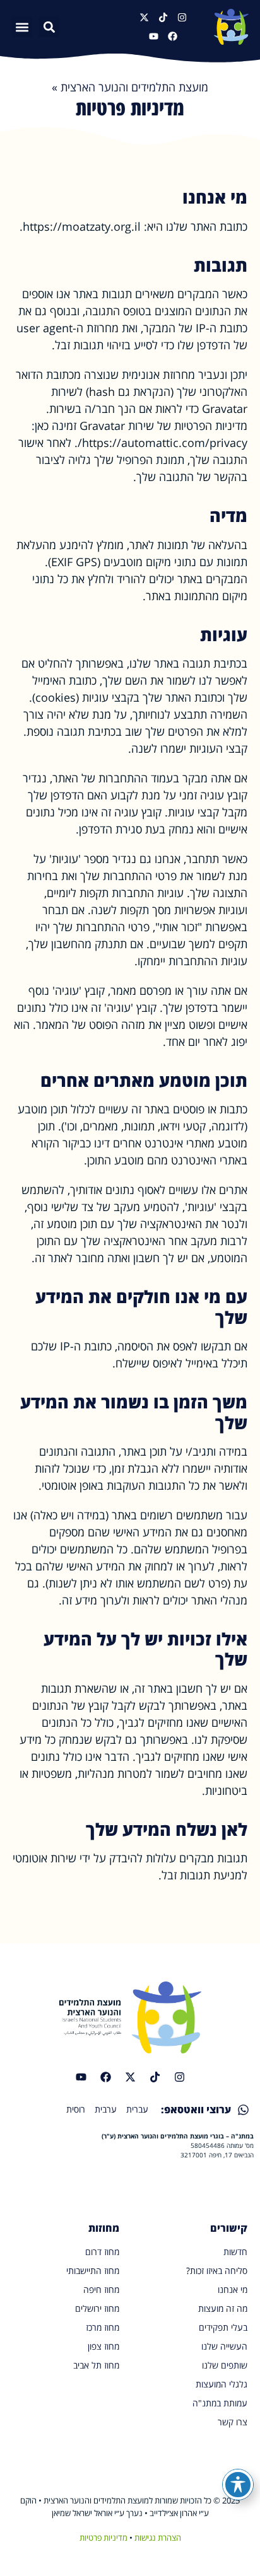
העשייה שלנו (224, 2346)
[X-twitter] (144, 17)
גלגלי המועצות (222, 2384)
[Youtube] (154, 36)
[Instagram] (182, 17)
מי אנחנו (233, 2289)
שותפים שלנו (225, 2365)
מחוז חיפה (101, 2289)
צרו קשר (233, 2422)
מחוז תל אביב (96, 2365)
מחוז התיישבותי (93, 2271)
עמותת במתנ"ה (220, 2403)
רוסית (76, 2109)
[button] (22, 27)
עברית (137, 2109)
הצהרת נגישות (158, 2538)
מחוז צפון (103, 2346)
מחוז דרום (102, 2252)
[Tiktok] (163, 17)
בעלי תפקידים (223, 2327)
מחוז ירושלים (97, 2308)
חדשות (235, 2252)
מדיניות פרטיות (103, 2538)
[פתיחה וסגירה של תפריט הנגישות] (238, 2485)
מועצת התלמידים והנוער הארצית (134, 87)
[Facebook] (173, 36)
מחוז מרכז (103, 2327)
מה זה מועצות (223, 2308)
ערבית (106, 2109)
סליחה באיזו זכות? (217, 2271)
